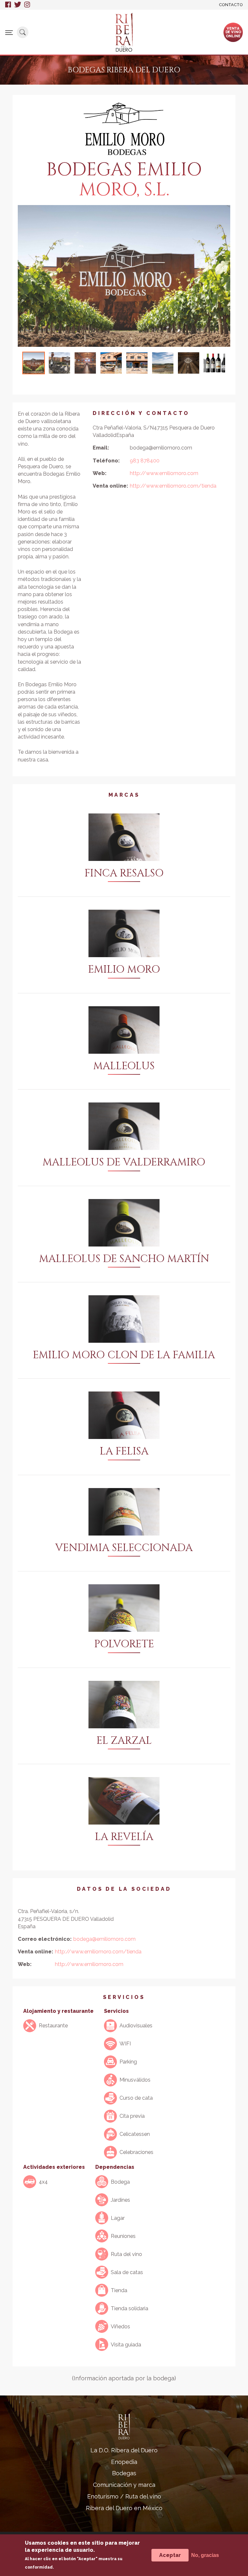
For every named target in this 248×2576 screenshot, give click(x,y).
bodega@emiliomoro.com (104, 1939)
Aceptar (170, 2555)
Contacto (231, 5)
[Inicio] (124, 32)
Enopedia (124, 2462)
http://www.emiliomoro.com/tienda (173, 486)
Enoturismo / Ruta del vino (124, 2496)
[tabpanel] (124, 276)
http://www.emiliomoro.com (164, 473)
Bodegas (124, 2473)
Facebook (8, 5)
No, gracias (205, 2555)
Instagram (27, 5)
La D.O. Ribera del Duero (124, 2450)
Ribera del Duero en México (124, 2508)
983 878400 (145, 461)
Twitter (18, 5)
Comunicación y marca (124, 2485)
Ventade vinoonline (233, 32)
